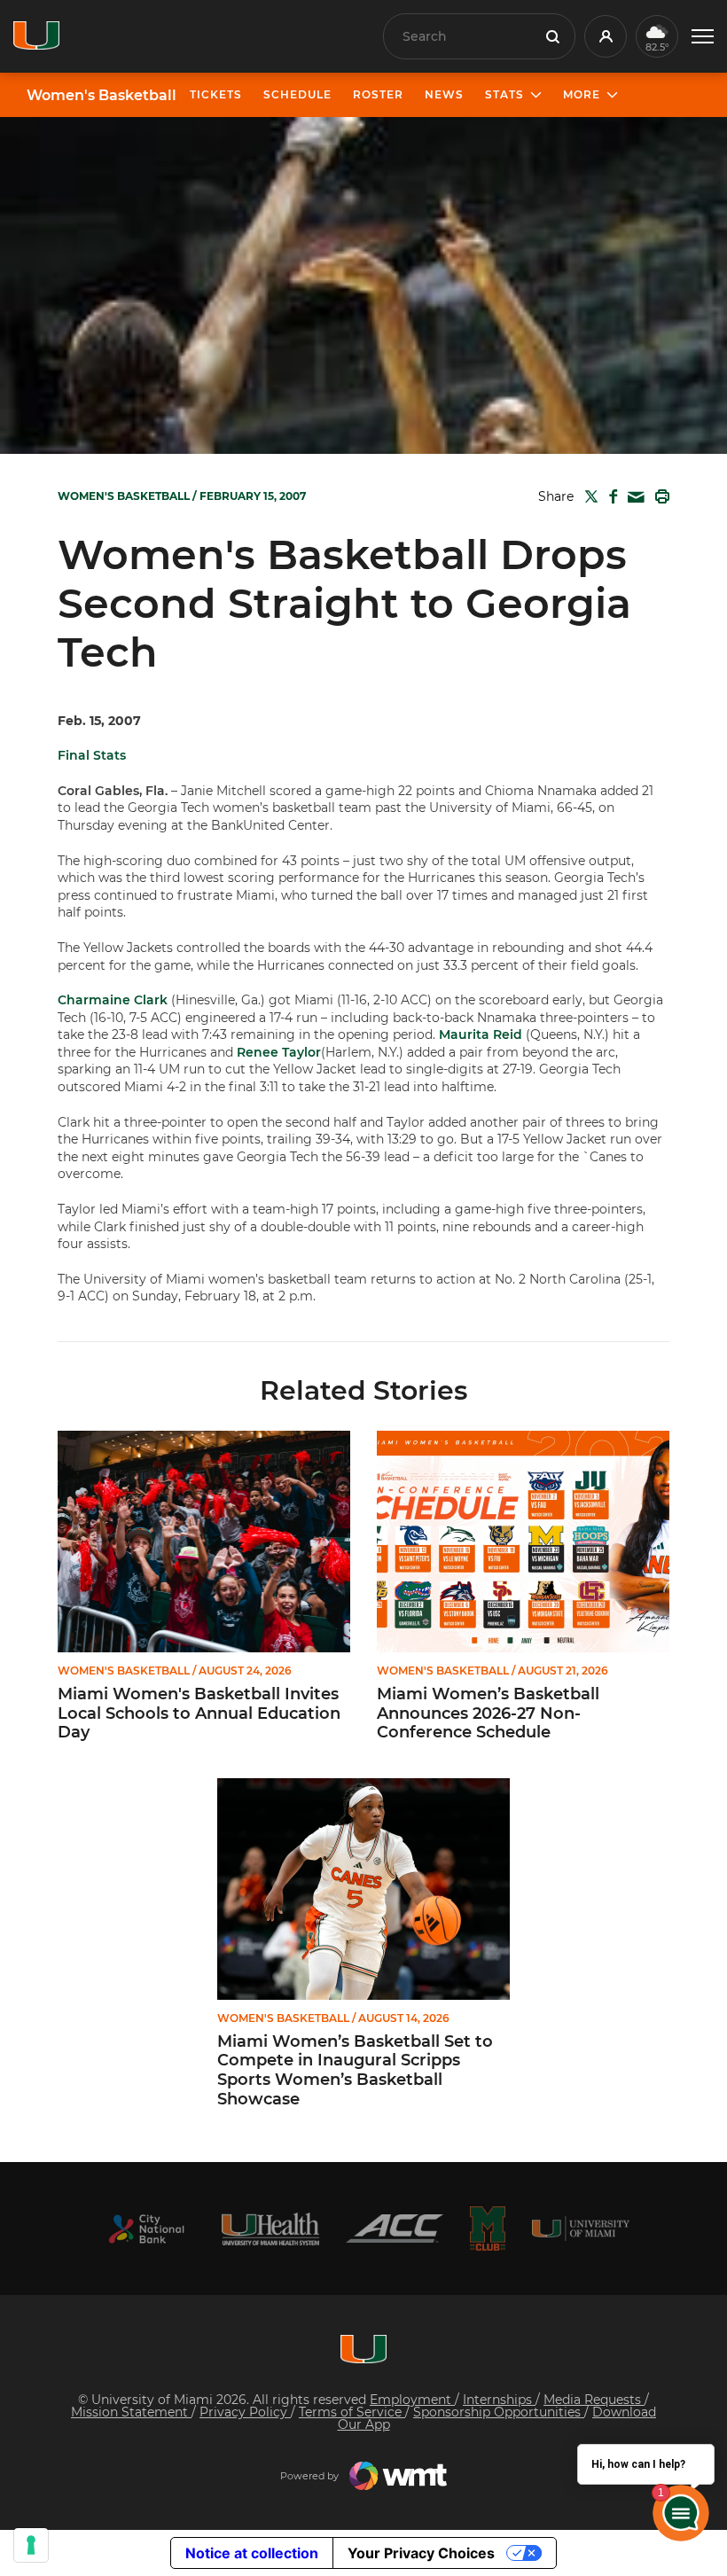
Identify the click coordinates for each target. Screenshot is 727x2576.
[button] (703, 37)
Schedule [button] (297, 94)
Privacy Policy (245, 2412)
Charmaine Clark (113, 1000)
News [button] (444, 94)
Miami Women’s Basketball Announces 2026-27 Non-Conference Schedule (488, 1713)
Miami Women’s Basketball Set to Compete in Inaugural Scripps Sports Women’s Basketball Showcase (355, 2071)
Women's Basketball (102, 96)
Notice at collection (252, 2553)
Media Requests (594, 2400)
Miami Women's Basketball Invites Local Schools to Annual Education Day (199, 1713)
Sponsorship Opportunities (499, 2412)
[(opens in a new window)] (146, 2229)
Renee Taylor (279, 1052)
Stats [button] (504, 94)
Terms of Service (352, 2412)
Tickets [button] (216, 94)
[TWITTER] (588, 496)
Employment (412, 2400)
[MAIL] (633, 498)
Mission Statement (131, 2412)
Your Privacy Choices (421, 2553)
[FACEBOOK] (610, 496)
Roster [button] (378, 94)
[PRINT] (659, 496)
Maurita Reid (481, 1034)
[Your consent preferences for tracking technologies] (31, 2545)
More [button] (582, 94)
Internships (499, 2400)
